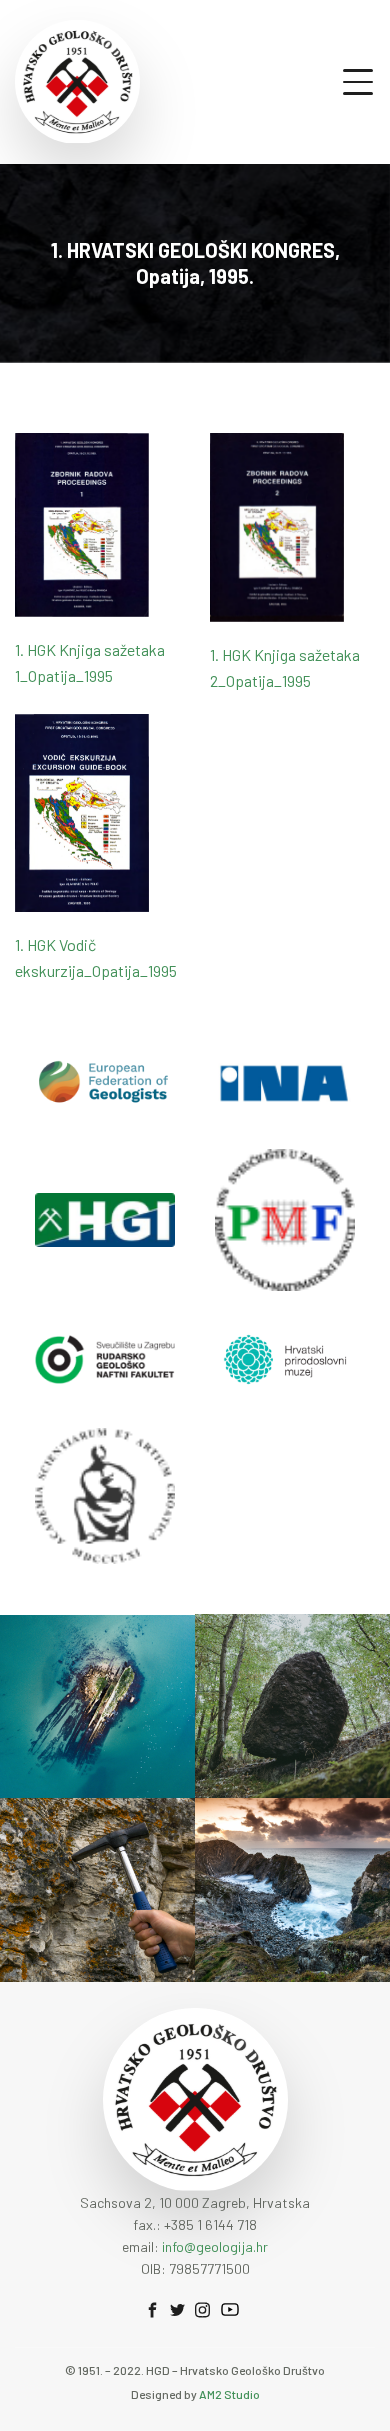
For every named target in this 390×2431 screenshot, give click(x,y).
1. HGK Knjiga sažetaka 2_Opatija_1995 (285, 667)
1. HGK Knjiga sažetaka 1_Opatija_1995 (90, 662)
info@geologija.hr (215, 2246)
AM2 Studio (229, 2394)
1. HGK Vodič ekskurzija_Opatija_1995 (96, 957)
